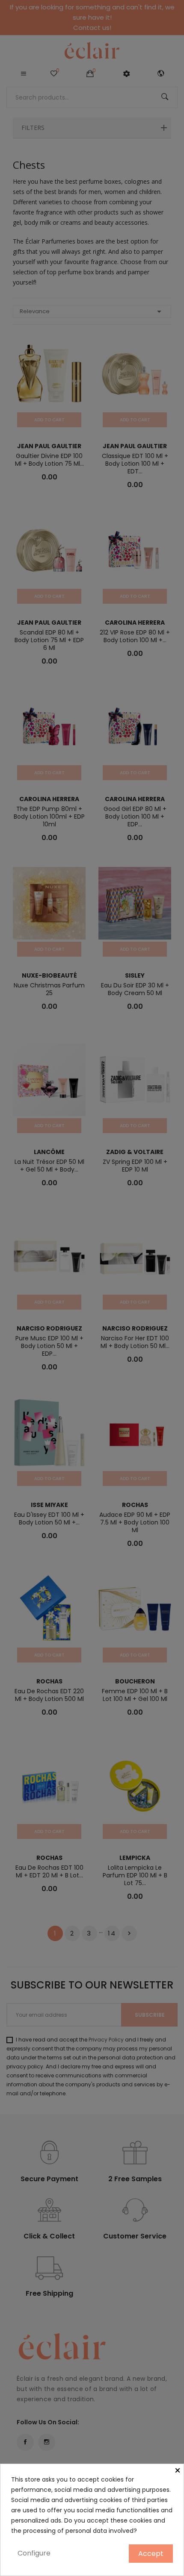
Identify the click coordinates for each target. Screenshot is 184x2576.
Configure (34, 2553)
